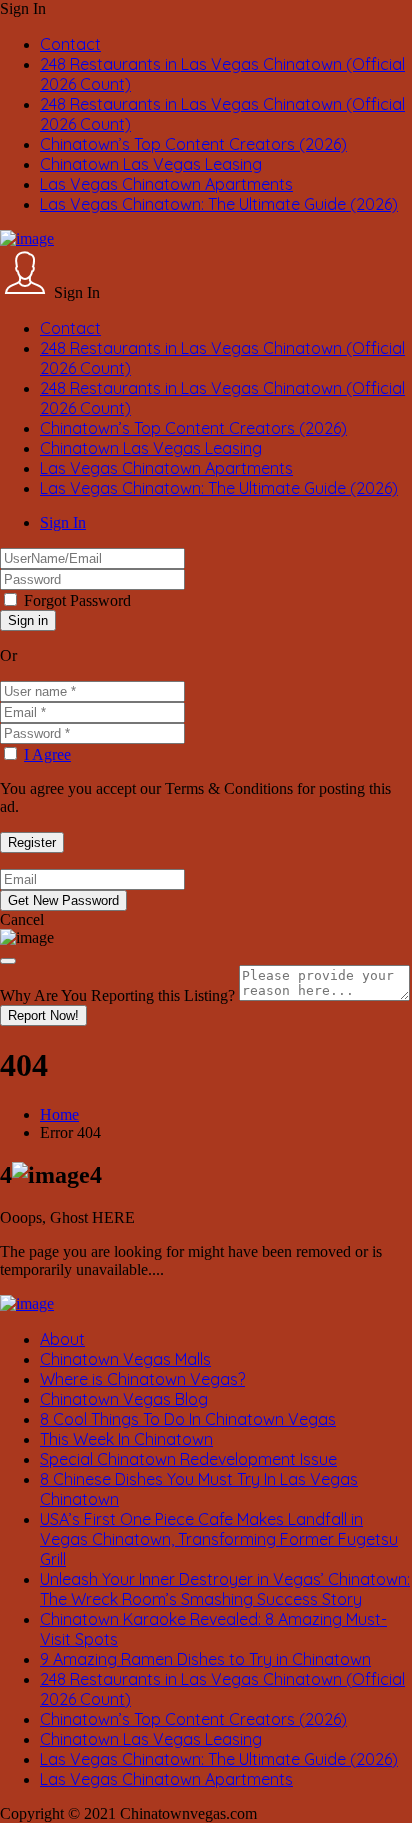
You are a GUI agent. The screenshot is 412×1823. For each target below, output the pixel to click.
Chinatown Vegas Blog (124, 1399)
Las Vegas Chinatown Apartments (166, 184)
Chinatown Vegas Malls (125, 1359)
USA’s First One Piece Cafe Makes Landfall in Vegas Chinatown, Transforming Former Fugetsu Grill (219, 1539)
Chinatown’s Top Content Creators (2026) (193, 144)
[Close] (8, 961)
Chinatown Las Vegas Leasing (151, 164)
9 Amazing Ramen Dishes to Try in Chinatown (205, 1659)
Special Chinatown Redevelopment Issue (188, 1459)
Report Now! (43, 1015)
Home (59, 1114)
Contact (70, 44)
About (62, 1339)
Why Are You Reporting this (117, 995)
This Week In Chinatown (126, 1439)
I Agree (47, 754)
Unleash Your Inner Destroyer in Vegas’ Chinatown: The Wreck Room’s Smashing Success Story (225, 1589)
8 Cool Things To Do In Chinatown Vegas (188, 1419)
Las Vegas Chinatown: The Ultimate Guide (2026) (219, 204)
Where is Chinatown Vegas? (142, 1379)
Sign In (63, 522)
